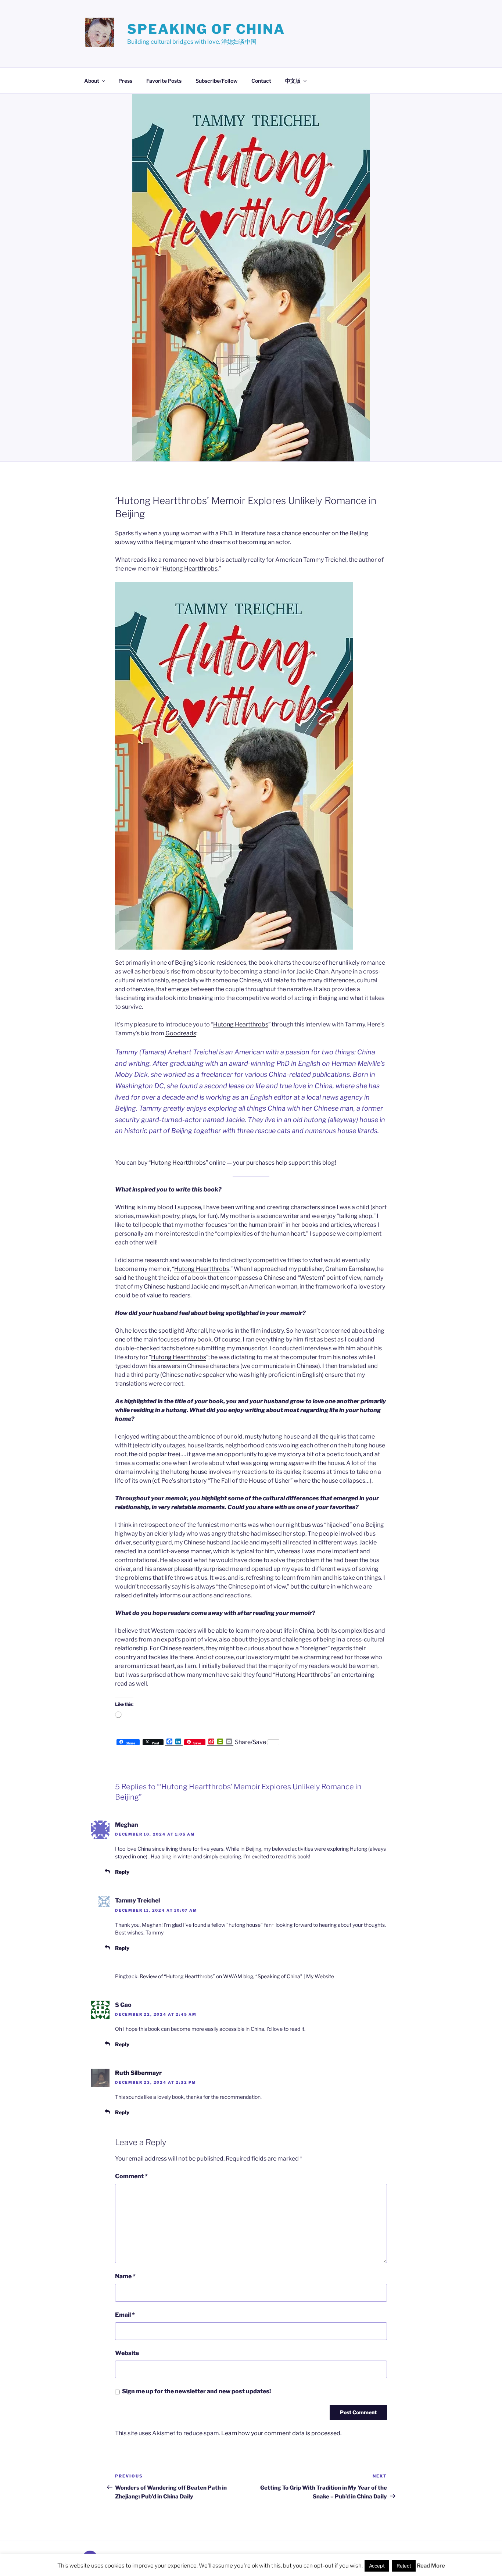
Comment (131, 2176)
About (92, 81)
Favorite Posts (164, 81)
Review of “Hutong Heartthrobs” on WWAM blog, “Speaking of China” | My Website (237, 1976)
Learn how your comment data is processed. (281, 2433)
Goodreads (181, 1033)
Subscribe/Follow (216, 81)
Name (125, 2276)
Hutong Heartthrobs (190, 569)
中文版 (293, 81)
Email (125, 2315)
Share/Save (250, 1742)
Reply (122, 1872)
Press (125, 81)
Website (127, 2353)
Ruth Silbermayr (138, 2073)
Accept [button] (377, 2566)
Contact (261, 81)
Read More (431, 2566)
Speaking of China (206, 29)
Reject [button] (404, 2566)
